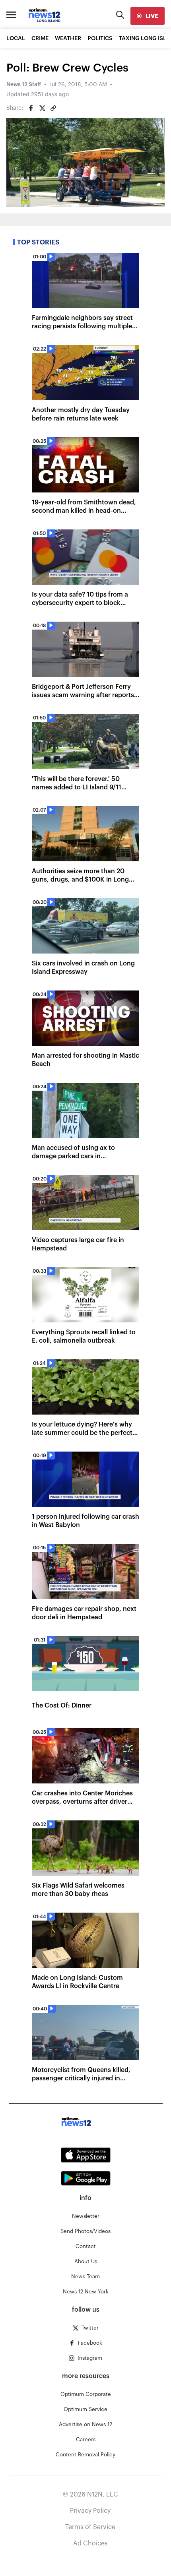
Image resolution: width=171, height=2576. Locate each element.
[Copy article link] (53, 108)
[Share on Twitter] (42, 108)
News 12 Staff (24, 85)
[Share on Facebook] (31, 108)
